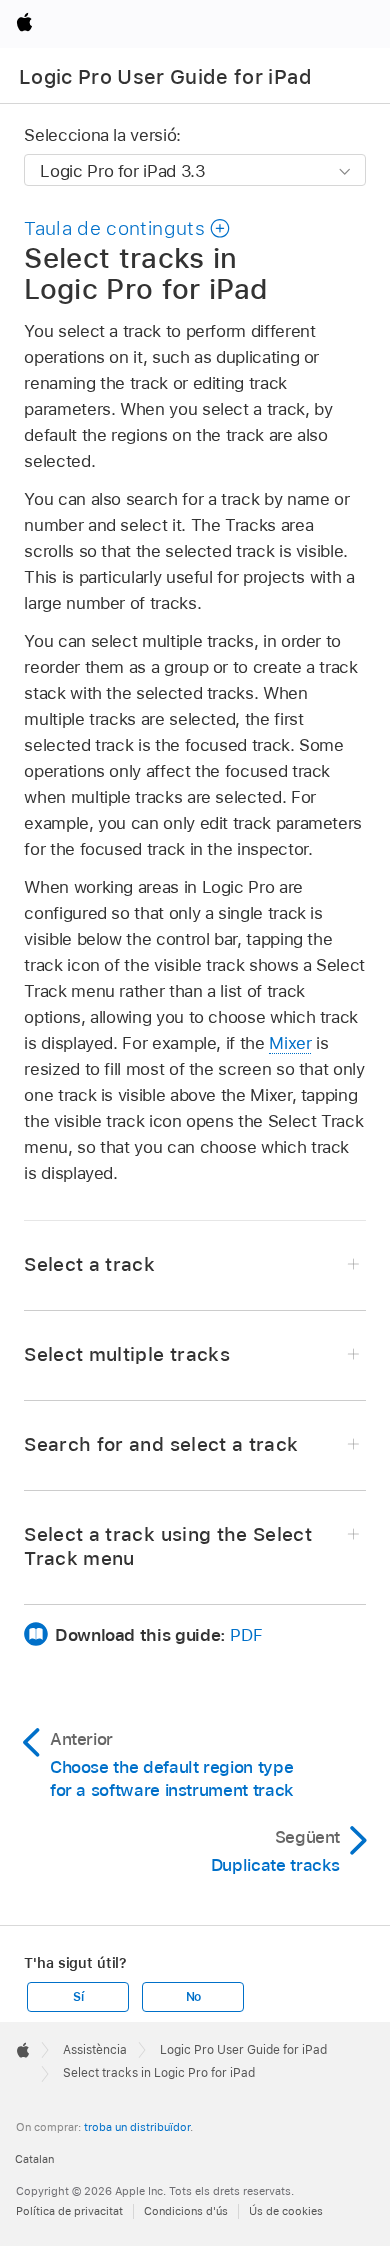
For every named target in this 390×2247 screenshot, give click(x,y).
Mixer (290, 1043)
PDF (246, 1635)
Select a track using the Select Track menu (168, 1546)
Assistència (95, 2050)
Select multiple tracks (127, 1354)
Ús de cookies (286, 2211)
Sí (78, 1997)
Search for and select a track (161, 1444)
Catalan (34, 2159)
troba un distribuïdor (137, 2127)
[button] (127, 228)
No (194, 1997)
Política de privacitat (69, 2211)
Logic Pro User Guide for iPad (165, 77)
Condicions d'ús (186, 2211)
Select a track (89, 1264)
